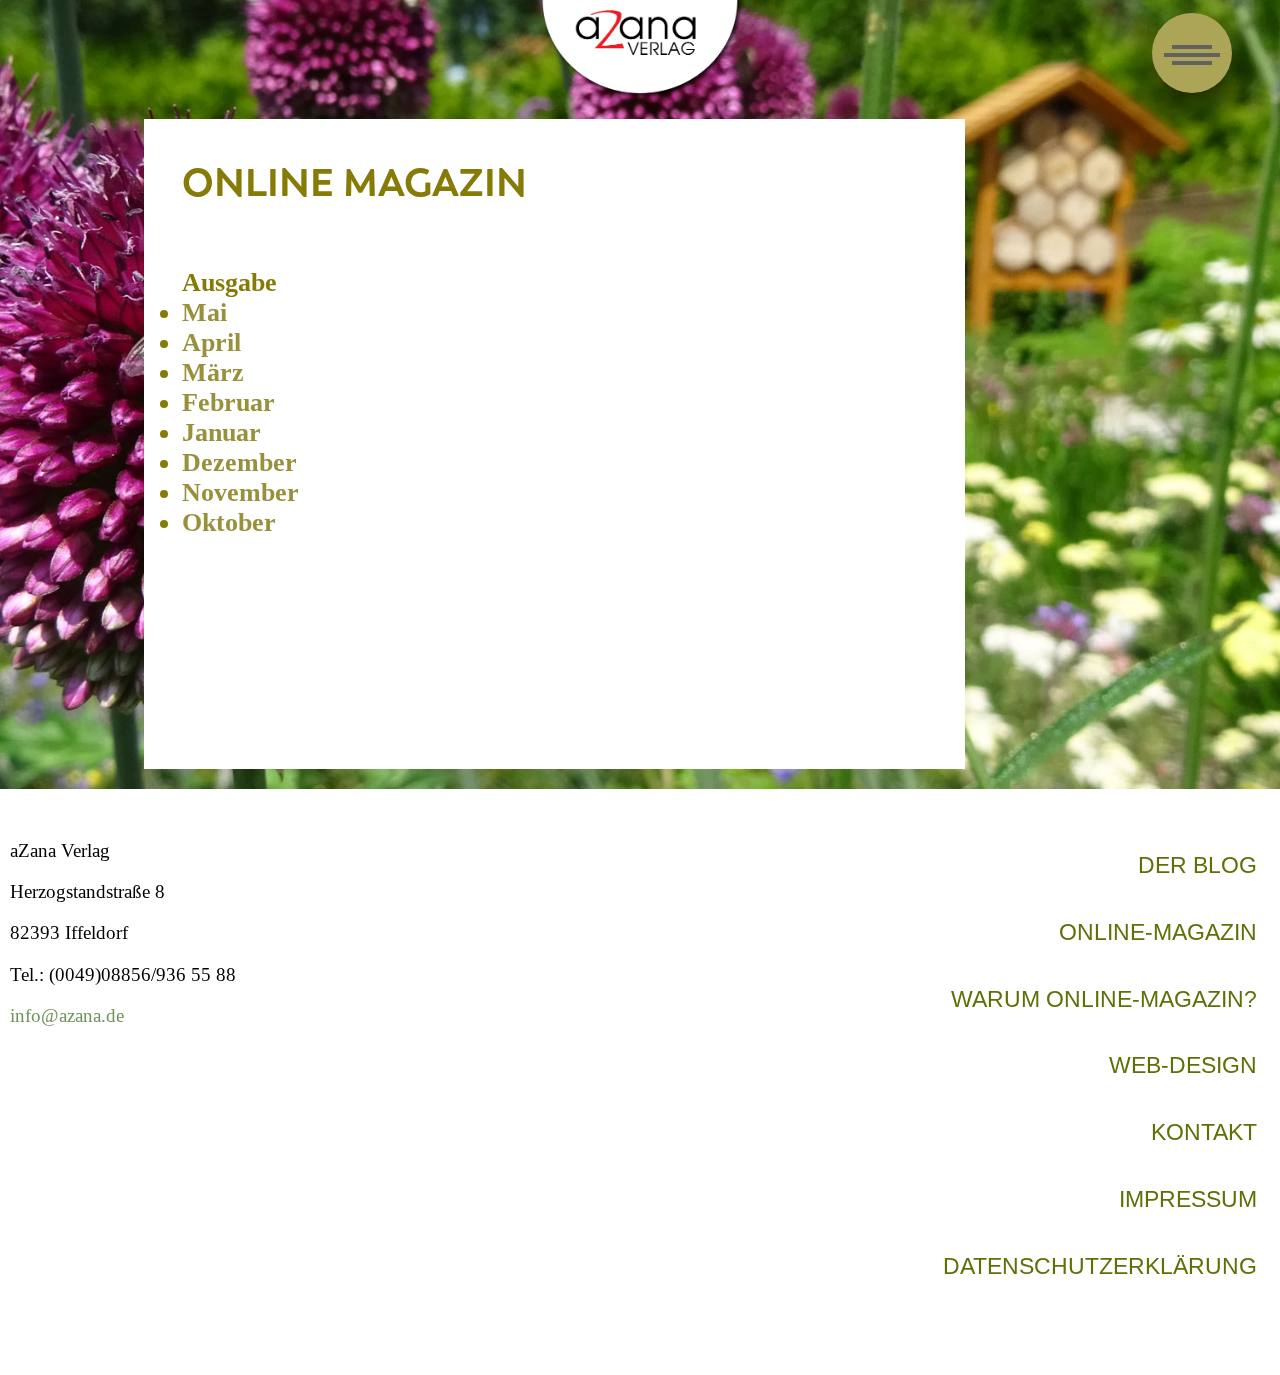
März (213, 372)
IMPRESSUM (1188, 1199)
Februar (228, 402)
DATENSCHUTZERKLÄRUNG (1100, 1266)
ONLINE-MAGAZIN (1158, 932)
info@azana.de (67, 1015)
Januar (221, 432)
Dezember (239, 462)
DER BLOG (1197, 865)
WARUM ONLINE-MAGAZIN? (1104, 999)
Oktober (229, 522)
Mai (204, 312)
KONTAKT (1204, 1132)
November (240, 492)
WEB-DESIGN (1183, 1065)
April (211, 342)
